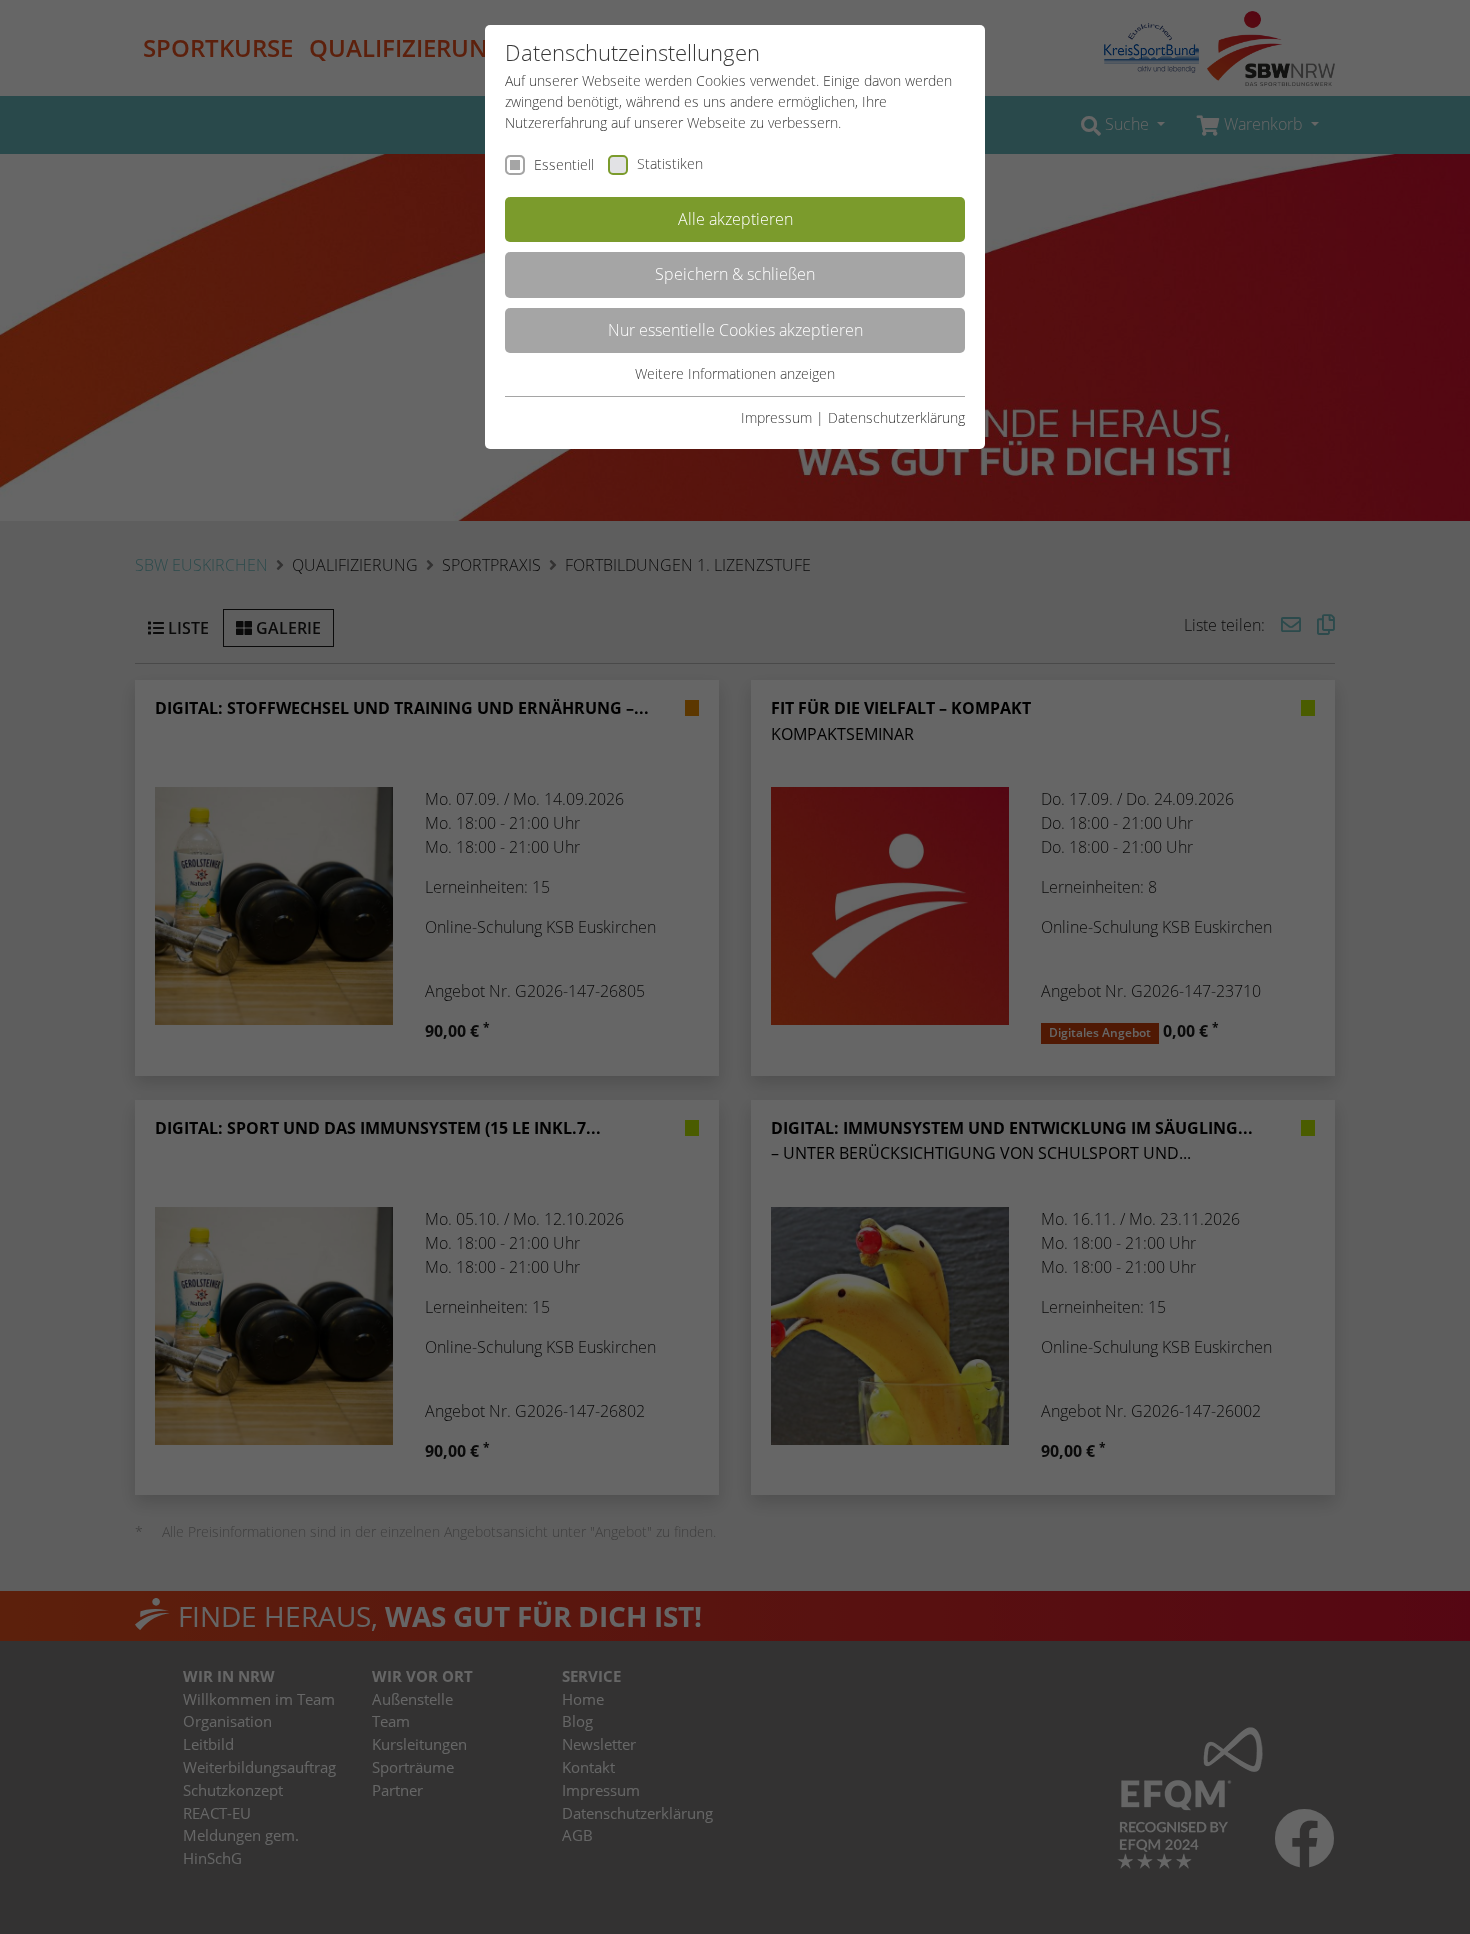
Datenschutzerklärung (896, 417)
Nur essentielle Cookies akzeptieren (735, 330)
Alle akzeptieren (735, 219)
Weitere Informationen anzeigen (735, 373)
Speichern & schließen (735, 274)
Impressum (776, 417)
